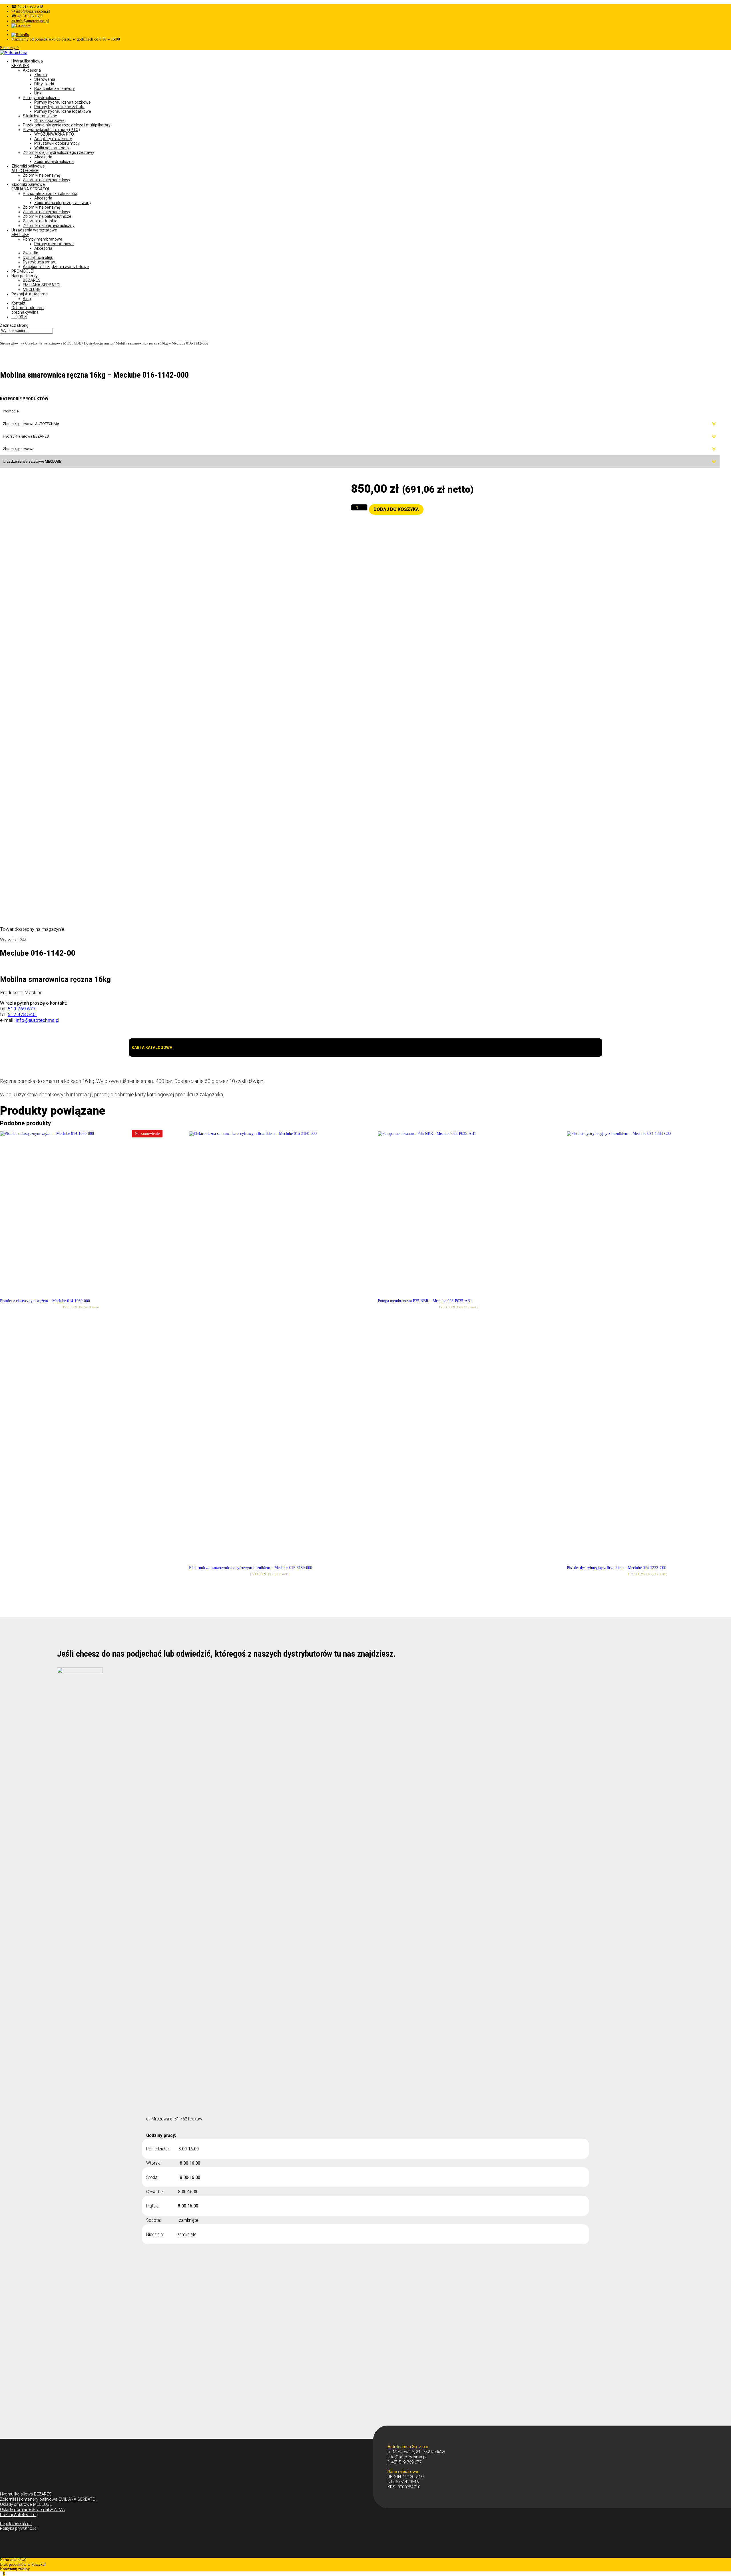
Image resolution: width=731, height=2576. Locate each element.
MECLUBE (32, 289)
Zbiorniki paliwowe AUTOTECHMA (28, 168)
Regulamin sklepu (16, 2524)
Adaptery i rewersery (53, 139)
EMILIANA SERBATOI (42, 285)
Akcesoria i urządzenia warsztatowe (56, 267)
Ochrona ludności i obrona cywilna (28, 310)
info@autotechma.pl (407, 2457)
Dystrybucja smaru (40, 262)
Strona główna (11, 343)
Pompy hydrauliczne (41, 98)
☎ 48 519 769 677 (27, 16)
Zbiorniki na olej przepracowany (63, 203)
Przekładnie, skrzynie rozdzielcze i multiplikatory (67, 125)
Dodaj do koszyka (396, 509)
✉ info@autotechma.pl (30, 21)
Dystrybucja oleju (38, 257)
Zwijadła (31, 253)
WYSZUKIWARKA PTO (54, 134)
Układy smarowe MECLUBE (26, 2504)
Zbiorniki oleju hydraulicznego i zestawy (59, 152)
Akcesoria (32, 70)
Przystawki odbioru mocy (57, 143)
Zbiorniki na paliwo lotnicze (47, 216)
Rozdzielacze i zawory (55, 88)
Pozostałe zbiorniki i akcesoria (50, 194)
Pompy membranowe (43, 239)
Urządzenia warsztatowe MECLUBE (53, 343)
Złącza (41, 75)
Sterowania (45, 79)
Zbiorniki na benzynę (41, 175)
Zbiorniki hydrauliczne (54, 162)
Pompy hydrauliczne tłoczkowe (63, 102)
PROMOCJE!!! (23, 271)
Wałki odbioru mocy (52, 148)
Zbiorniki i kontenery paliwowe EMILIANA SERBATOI (48, 2499)
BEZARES (32, 280)
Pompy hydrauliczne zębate (59, 107)
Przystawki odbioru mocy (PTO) (51, 130)
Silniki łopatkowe (49, 120)
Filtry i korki (44, 84)
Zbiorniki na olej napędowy (47, 180)
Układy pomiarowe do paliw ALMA (32, 2509)
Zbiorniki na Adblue (40, 221)
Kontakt (18, 303)
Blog (27, 299)
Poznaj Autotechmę (19, 2515)
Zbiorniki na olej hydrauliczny (49, 225)
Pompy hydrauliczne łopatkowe (63, 111)
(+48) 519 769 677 (404, 2462)
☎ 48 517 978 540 (27, 6)
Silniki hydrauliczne (40, 116)
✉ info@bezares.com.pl (31, 11)
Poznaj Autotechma (30, 294)
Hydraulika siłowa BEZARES (27, 63)
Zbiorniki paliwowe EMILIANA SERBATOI (30, 187)
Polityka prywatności (19, 2528)
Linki (38, 93)
